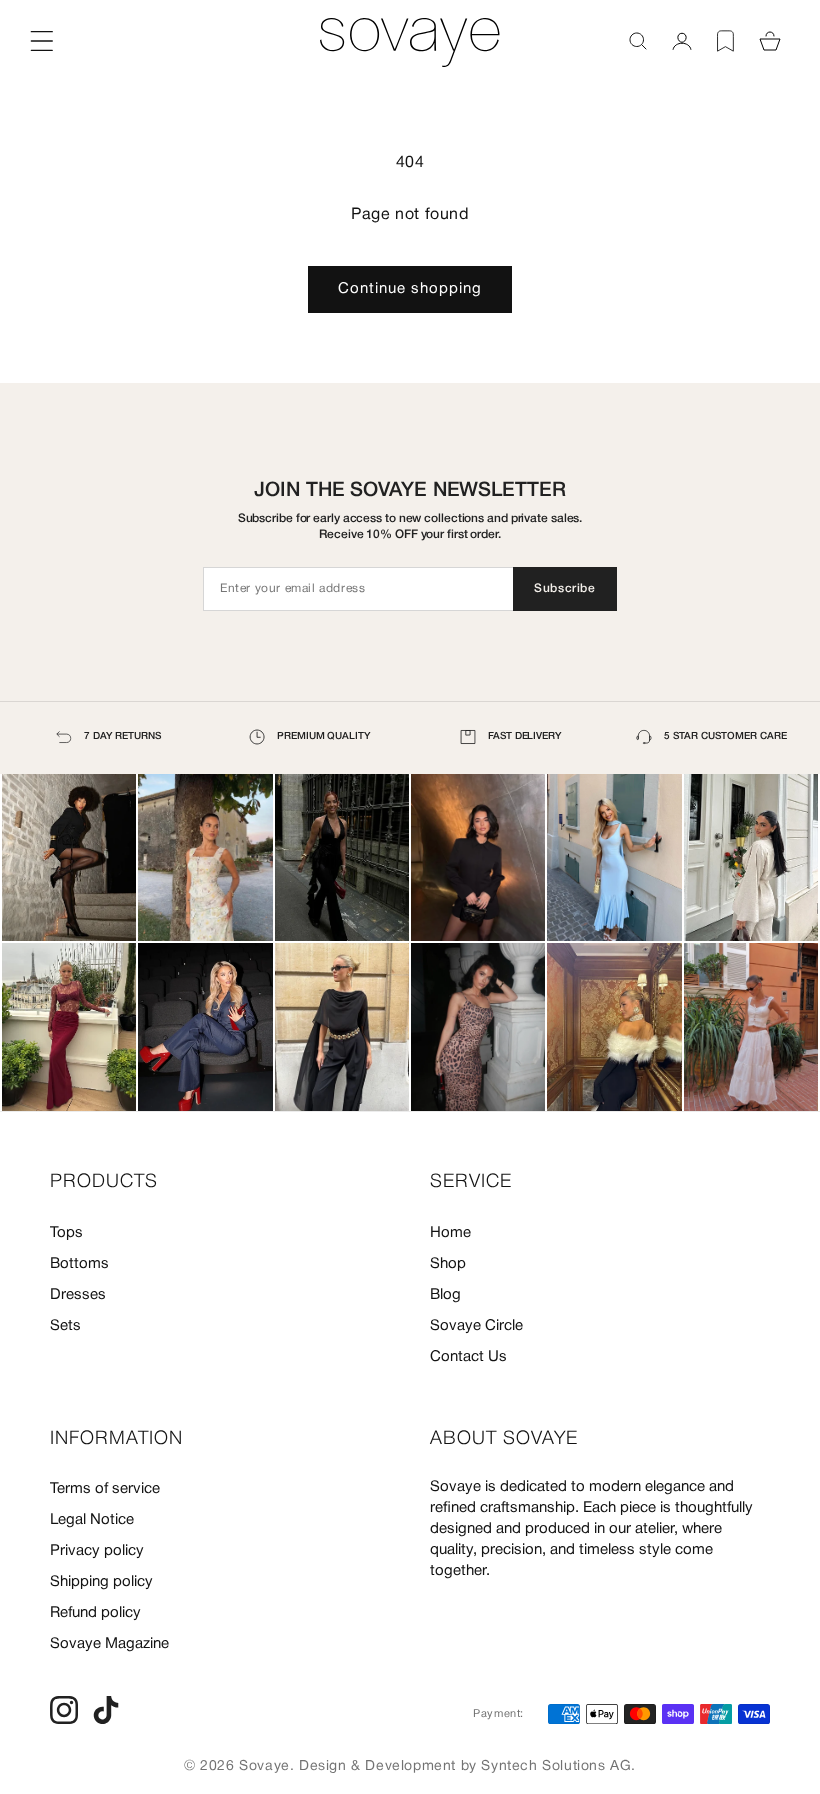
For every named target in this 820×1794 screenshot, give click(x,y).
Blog (445, 1295)
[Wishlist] (726, 41)
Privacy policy (97, 1551)
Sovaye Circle (476, 1326)
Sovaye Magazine (109, 1644)
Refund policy (95, 1613)
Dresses (78, 1295)
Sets (65, 1326)
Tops (66, 1233)
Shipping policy (101, 1582)
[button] (638, 41)
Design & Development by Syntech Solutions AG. (467, 1766)
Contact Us (468, 1357)
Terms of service (105, 1489)
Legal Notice (92, 1520)
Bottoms (79, 1264)
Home (450, 1233)
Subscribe (564, 588)
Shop (448, 1264)
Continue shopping (410, 289)
